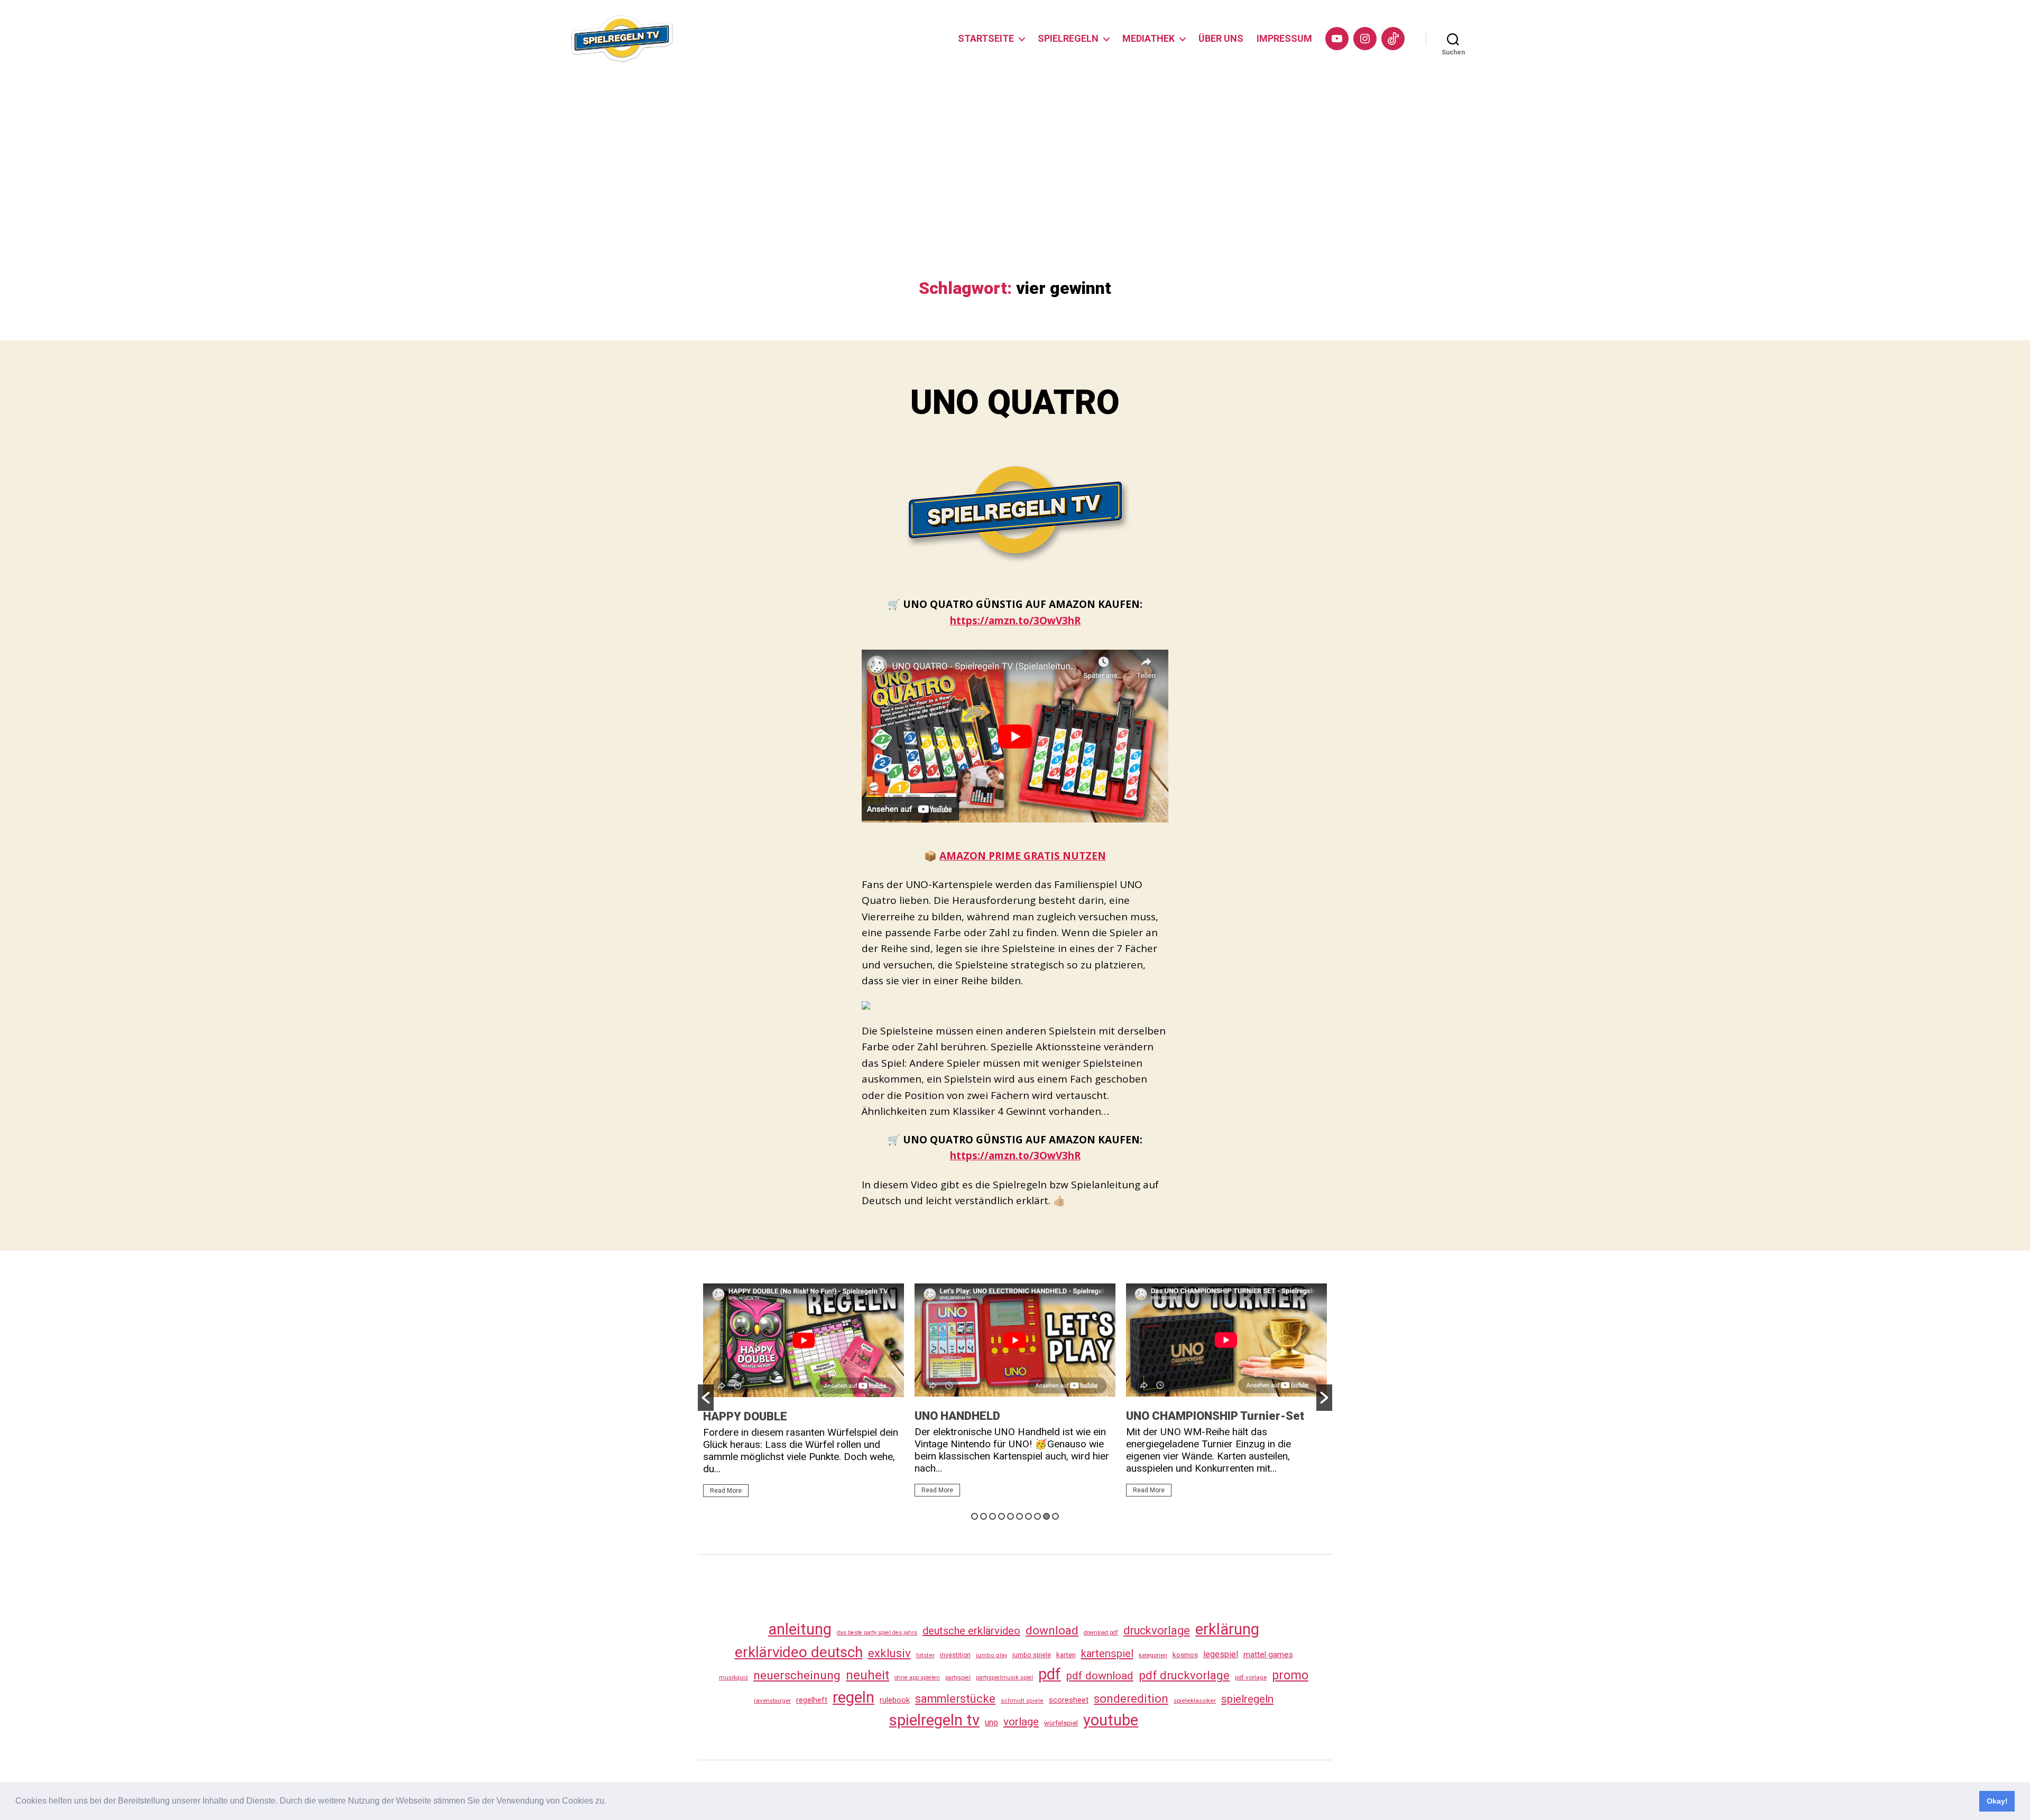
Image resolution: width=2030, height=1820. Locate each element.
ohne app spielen (917, 1678)
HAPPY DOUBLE (745, 1416)
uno (991, 1722)
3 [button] (993, 1516)
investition (955, 1655)
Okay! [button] (1997, 1801)
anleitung (800, 1629)
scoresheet (1069, 1700)
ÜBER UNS (1221, 38)
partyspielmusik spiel (1004, 1678)
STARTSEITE (986, 38)
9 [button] (1046, 1516)
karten (1066, 1655)
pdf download (1100, 1676)
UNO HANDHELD (957, 1416)
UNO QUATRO (1015, 403)
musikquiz (733, 1678)
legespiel (1221, 1654)
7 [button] (1028, 1516)
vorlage (1021, 1722)
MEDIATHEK (1148, 38)
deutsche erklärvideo (971, 1631)
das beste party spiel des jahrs (877, 1633)
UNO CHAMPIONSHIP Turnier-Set (1215, 1416)
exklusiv (889, 1653)
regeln (853, 1697)
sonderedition (1131, 1698)
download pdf (1101, 1633)
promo (1290, 1675)
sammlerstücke (955, 1699)
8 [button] (1037, 1516)
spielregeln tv (934, 1720)
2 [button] (984, 1516)
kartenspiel (1107, 1653)
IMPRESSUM (1284, 38)
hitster (925, 1655)
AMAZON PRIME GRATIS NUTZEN (1023, 856)
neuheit (868, 1675)
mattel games (1268, 1655)
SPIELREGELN (1068, 38)
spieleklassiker (1195, 1701)
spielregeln (1247, 1699)
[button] (610, 1802)
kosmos (1185, 1655)
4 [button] (1002, 1516)
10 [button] (1055, 1516)
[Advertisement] (1015, 199)
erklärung (1227, 1629)
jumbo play (991, 1655)
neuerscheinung (797, 1675)
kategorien (1153, 1655)
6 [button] (1019, 1516)
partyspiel (958, 1678)
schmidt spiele (1022, 1701)
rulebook (895, 1700)
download (1052, 1630)
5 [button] (1011, 1516)
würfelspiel (1061, 1723)
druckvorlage (1157, 1630)
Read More (726, 1491)
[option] (804, 1395)
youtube (1111, 1720)
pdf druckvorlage (1184, 1675)
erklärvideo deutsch (799, 1652)
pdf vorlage (1251, 1677)
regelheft (812, 1700)
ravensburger (772, 1701)
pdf (1050, 1674)
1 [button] (975, 1516)
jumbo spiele (1032, 1655)
